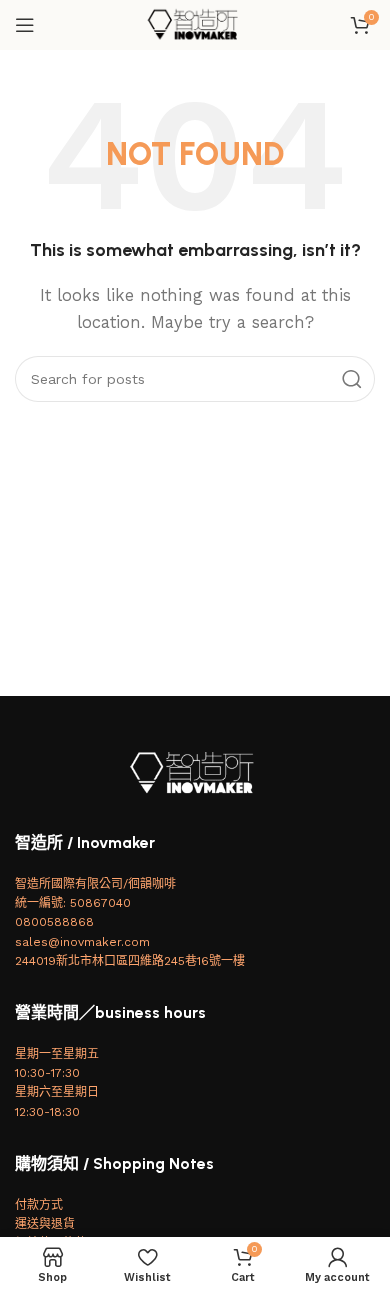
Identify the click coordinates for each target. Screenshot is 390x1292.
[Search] (352, 379)
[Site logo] (195, 24)
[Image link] (195, 772)
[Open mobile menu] (25, 25)
